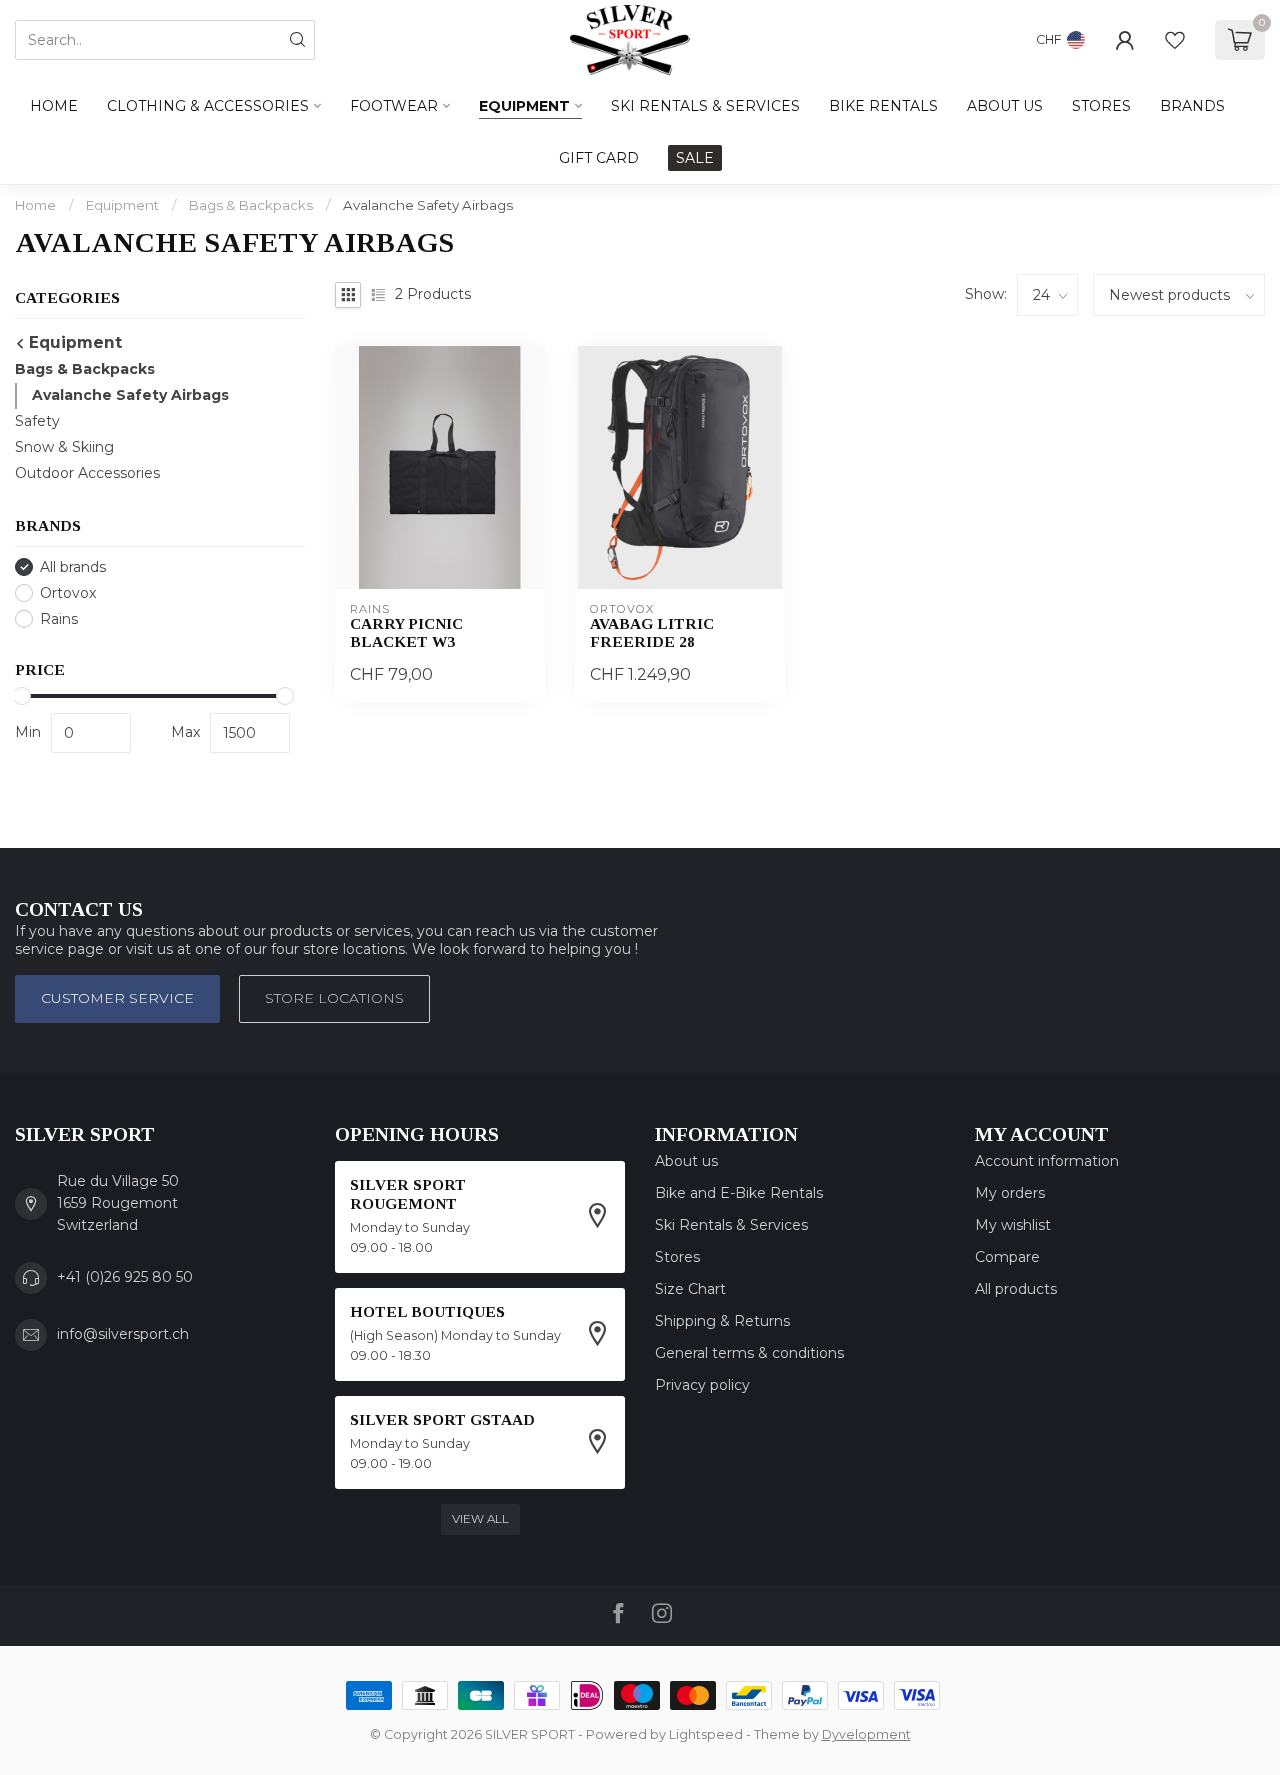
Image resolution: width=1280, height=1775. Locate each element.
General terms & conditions (749, 1353)
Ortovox (68, 593)
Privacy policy (702, 1385)
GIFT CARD (599, 158)
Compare (1007, 1257)
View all (480, 1518)
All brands (73, 567)
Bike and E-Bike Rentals (739, 1193)
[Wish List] (1175, 40)
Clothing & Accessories (208, 106)
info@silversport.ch (123, 1334)
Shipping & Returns (722, 1321)
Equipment (524, 106)
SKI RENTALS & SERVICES (705, 106)
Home (54, 106)
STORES (1101, 106)
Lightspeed (706, 1734)
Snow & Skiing (64, 447)
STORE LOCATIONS (334, 998)
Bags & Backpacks (251, 205)
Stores (677, 1257)
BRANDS (1192, 106)
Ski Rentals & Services (731, 1225)
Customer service (117, 998)
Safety (37, 421)
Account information (1047, 1161)
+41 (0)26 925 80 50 (125, 1277)
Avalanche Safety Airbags (428, 205)
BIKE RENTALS (883, 106)
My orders (1010, 1193)
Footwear (394, 106)
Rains (59, 619)
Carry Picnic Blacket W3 (406, 632)
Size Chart (690, 1289)
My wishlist (1013, 1225)
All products (1016, 1289)
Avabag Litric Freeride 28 (652, 632)
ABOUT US (1005, 106)
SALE (695, 158)
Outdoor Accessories (87, 473)
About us (686, 1161)
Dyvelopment (866, 1734)
